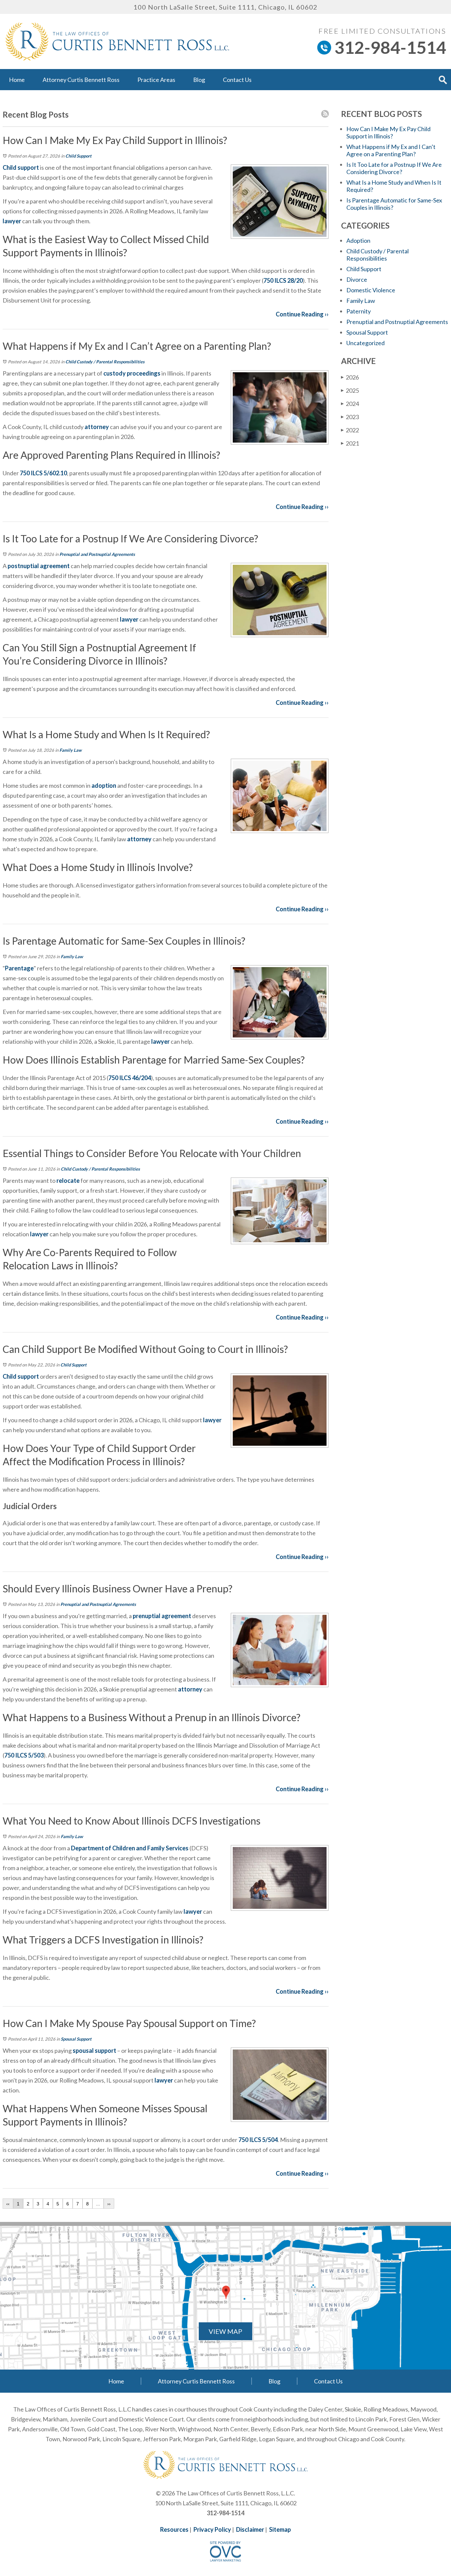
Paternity (359, 311)
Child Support (78, 156)
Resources (174, 2529)
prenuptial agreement (161, 1616)
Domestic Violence (371, 290)
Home (17, 80)
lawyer (12, 221)
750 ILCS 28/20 (283, 280)
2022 (350, 430)
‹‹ (8, 2204)
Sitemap (280, 2529)
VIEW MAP (225, 2331)
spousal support (94, 2050)
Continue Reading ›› (302, 314)
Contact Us (237, 80)
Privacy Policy (212, 2529)
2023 (350, 417)
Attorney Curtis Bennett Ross (81, 80)
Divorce (357, 279)
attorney (96, 427)
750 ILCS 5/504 (258, 2140)
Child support (21, 167)
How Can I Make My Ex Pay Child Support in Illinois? (388, 132)
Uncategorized (365, 343)
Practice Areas (156, 80)
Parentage (19, 968)
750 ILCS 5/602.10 (43, 473)
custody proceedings (131, 373)
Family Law (70, 750)
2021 (350, 443)
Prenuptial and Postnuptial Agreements (97, 554)
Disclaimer (250, 2529)
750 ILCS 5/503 (24, 1755)
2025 (350, 390)
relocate (68, 1180)
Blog (199, 80)
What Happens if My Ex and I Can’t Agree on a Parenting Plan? (391, 150)
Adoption (358, 240)
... (98, 2204)
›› (109, 2204)
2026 (350, 377)
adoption (104, 785)
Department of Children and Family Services (130, 1848)
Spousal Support (76, 2039)
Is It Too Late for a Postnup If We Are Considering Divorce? (394, 168)
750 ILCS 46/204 (130, 1078)
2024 (350, 404)
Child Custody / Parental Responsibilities (105, 362)
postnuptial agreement (38, 566)
